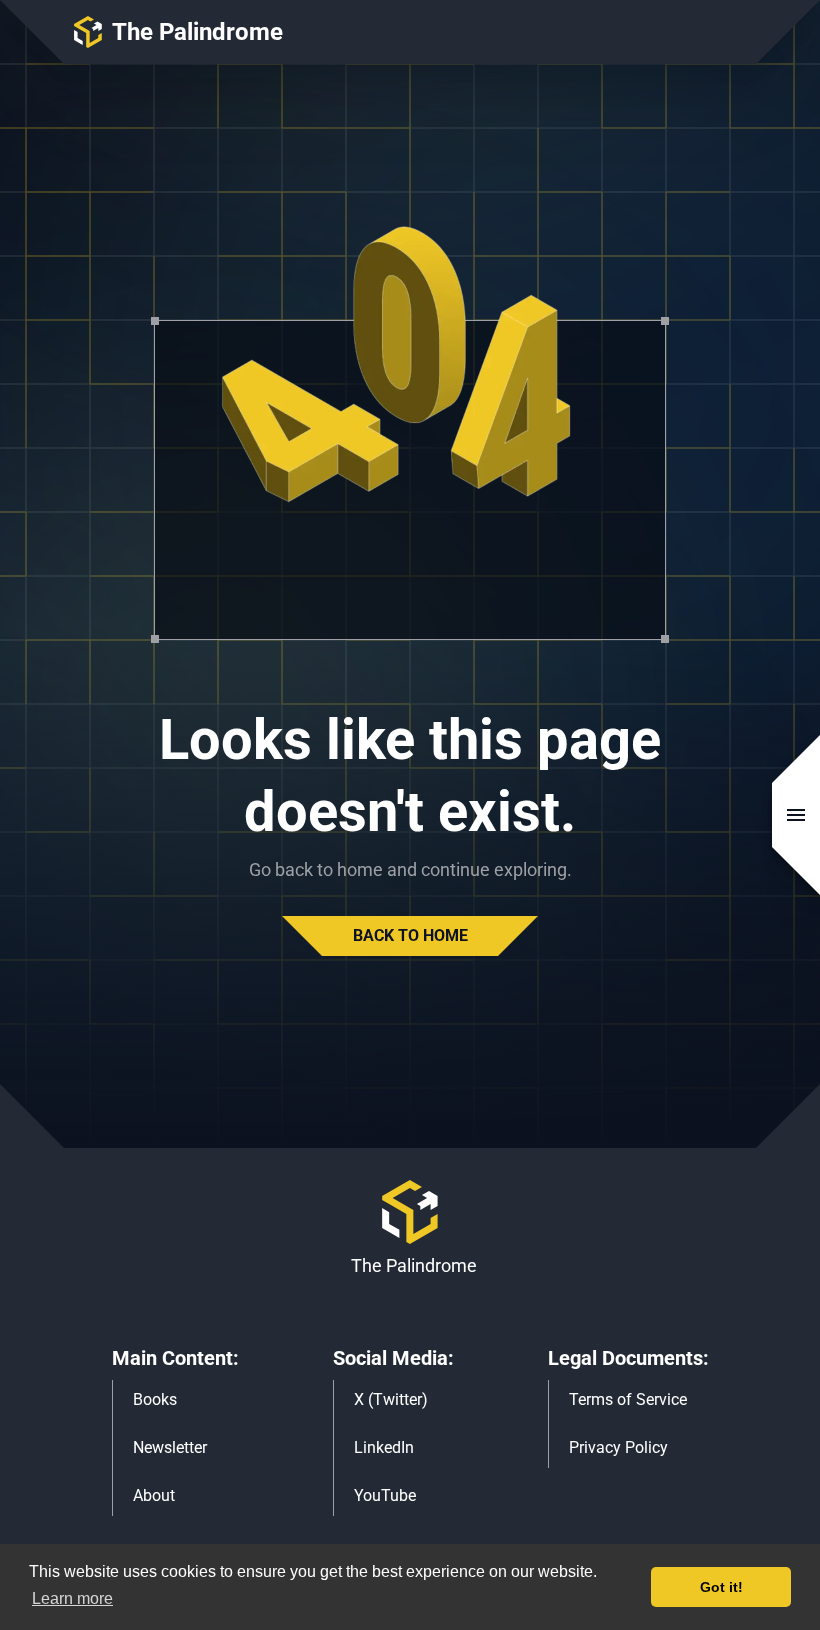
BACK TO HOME (410, 935)
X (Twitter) (391, 1399)
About (154, 1495)
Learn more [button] (72, 1598)
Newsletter (170, 1447)
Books (155, 1399)
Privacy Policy (618, 1447)
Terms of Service (628, 1399)
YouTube (385, 1495)
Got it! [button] (721, 1587)
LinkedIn (384, 1447)
